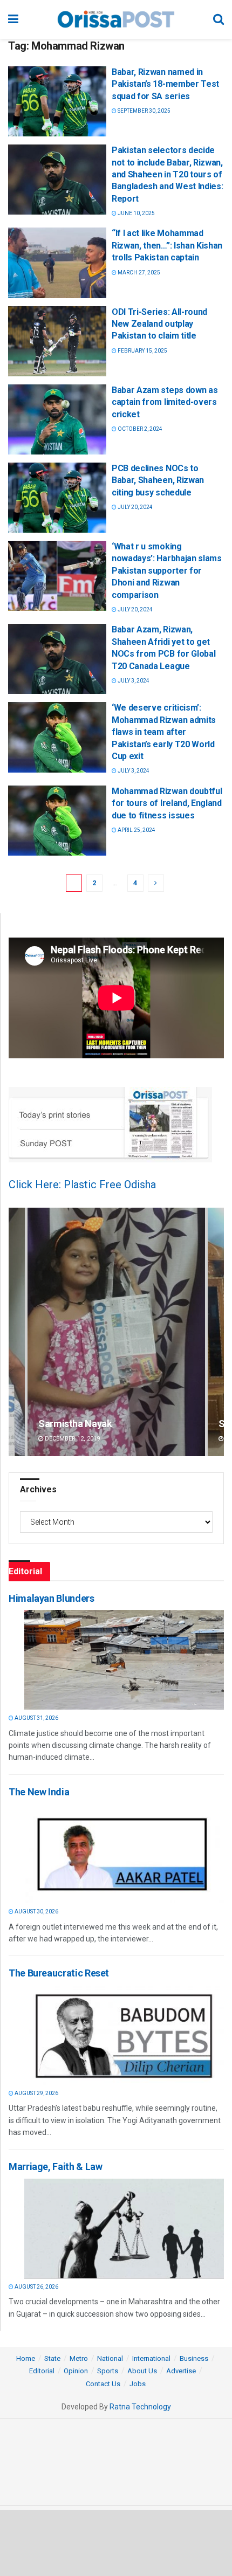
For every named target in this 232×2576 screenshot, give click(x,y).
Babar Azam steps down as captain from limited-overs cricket (165, 402)
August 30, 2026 (36, 1912)
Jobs (138, 2384)
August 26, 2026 (36, 2287)
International (151, 2358)
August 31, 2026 (36, 1718)
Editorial (42, 2371)
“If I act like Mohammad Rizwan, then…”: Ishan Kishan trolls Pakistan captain (167, 245)
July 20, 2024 (135, 507)
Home (26, 2358)
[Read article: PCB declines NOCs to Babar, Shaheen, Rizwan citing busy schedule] (57, 498)
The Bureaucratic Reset (59, 1973)
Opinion (76, 2371)
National (110, 2358)
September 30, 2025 (144, 111)
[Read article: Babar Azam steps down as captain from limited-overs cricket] (57, 419)
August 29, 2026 (36, 2093)
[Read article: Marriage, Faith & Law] (124, 2229)
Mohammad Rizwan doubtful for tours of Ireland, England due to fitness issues (167, 803)
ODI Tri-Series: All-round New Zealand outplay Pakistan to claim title (159, 324)
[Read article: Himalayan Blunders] (124, 1660)
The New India (39, 1792)
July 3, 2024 (133, 681)
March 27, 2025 (138, 273)
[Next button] (216, 1332)
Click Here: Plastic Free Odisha (82, 1184)
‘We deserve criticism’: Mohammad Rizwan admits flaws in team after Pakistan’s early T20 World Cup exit (164, 732)
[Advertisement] (116, 2543)
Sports (108, 2371)
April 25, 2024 (136, 830)
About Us (142, 2371)
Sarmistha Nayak (75, 1424)
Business (194, 2358)
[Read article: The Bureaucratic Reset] (124, 2035)
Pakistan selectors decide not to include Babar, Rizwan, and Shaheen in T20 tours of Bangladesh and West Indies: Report (167, 174)
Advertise (181, 2371)
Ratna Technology (140, 2407)
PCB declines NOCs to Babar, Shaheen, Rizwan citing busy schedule (158, 480)
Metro (79, 2358)
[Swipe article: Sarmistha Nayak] (116, 1332)
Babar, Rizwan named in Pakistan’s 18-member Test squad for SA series (165, 84)
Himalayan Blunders (52, 1598)
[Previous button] (17, 1332)
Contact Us (103, 2384)
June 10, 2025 (136, 213)
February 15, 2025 (142, 351)
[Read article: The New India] (124, 1853)
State (52, 2358)
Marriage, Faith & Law (55, 2167)
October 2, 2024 (139, 429)
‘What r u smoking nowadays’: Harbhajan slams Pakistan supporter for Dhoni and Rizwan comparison (167, 571)
